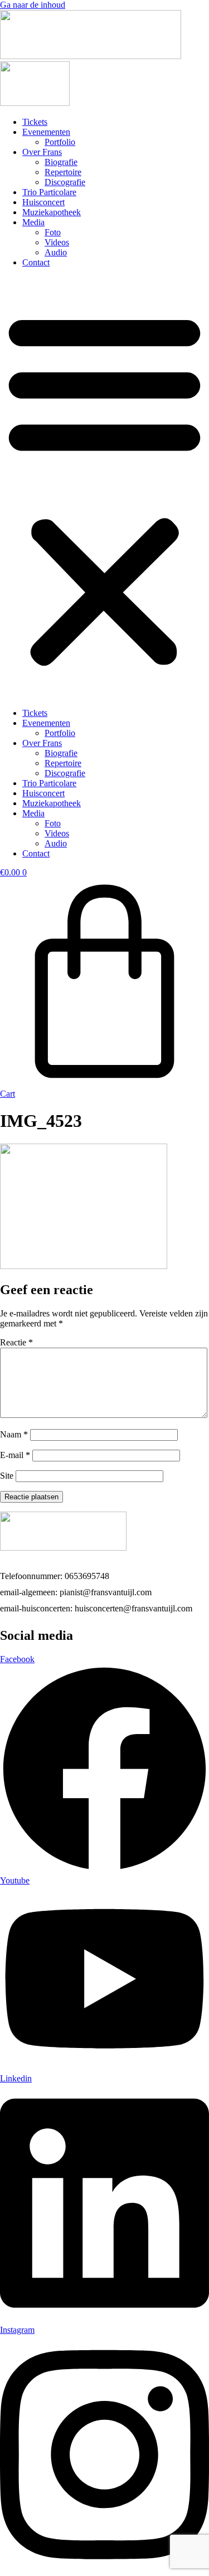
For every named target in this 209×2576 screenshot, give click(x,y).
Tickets (35, 122)
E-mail (15, 1455)
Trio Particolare (49, 192)
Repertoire (63, 172)
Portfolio (60, 142)
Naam (14, 1434)
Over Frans (42, 152)
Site (7, 1476)
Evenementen (46, 132)
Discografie (65, 182)
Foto (53, 232)
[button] (104, 488)
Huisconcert (43, 202)
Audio (56, 252)
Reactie (16, 1342)
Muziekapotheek (52, 212)
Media (33, 222)
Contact (36, 262)
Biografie (61, 162)
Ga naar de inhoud (33, 5)
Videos (57, 242)
